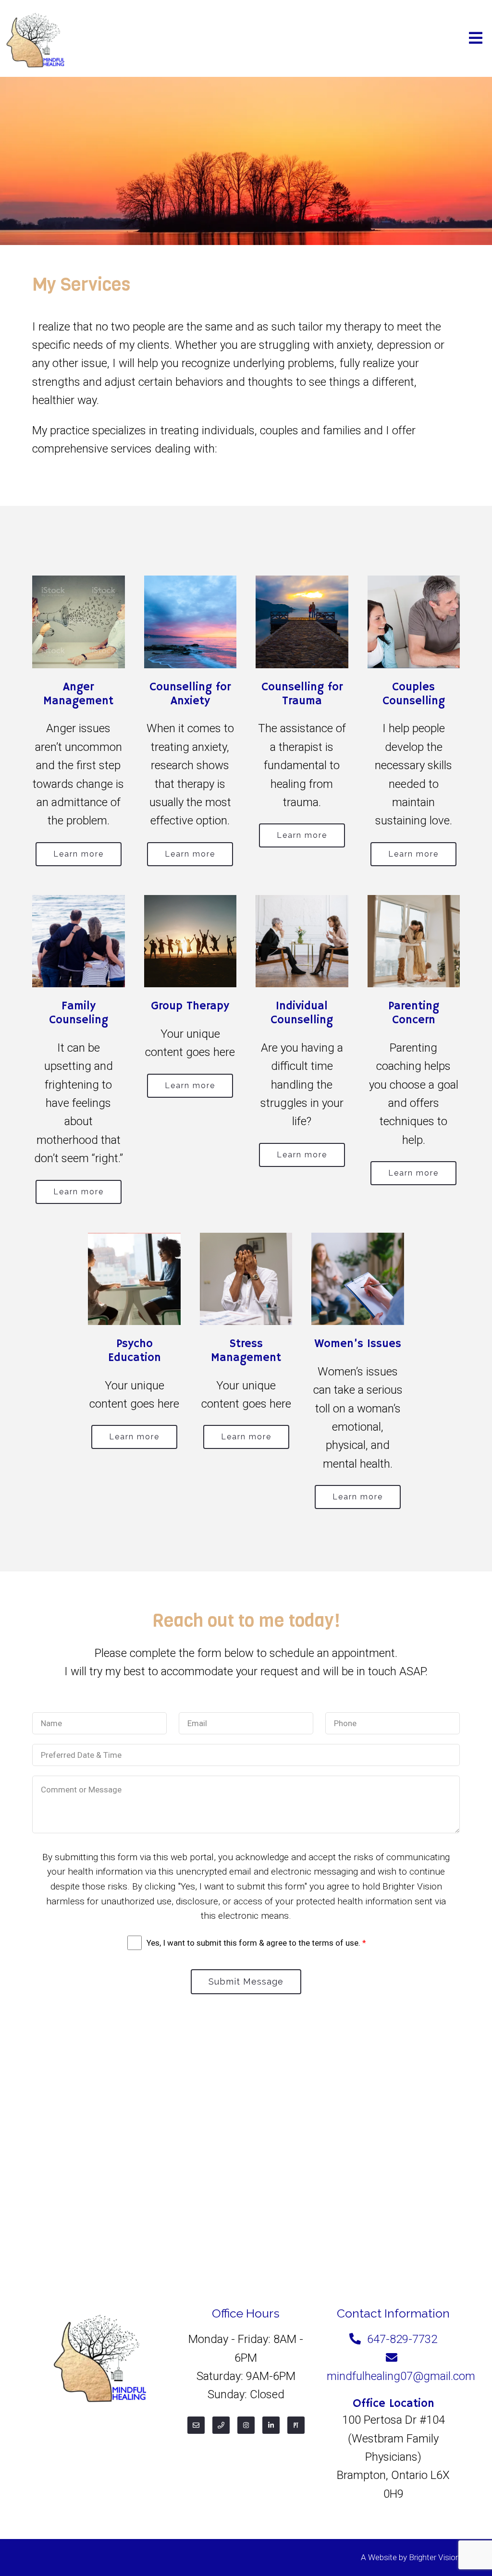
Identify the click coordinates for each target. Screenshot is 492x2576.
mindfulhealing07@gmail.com (401, 2376)
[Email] (196, 2425)
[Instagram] (246, 2425)
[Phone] (221, 2425)
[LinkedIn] (271, 2425)
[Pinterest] (296, 2425)
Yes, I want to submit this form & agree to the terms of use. (256, 1943)
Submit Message (246, 1981)
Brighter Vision (434, 2557)
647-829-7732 (402, 2339)
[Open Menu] (476, 39)
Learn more (79, 854)
